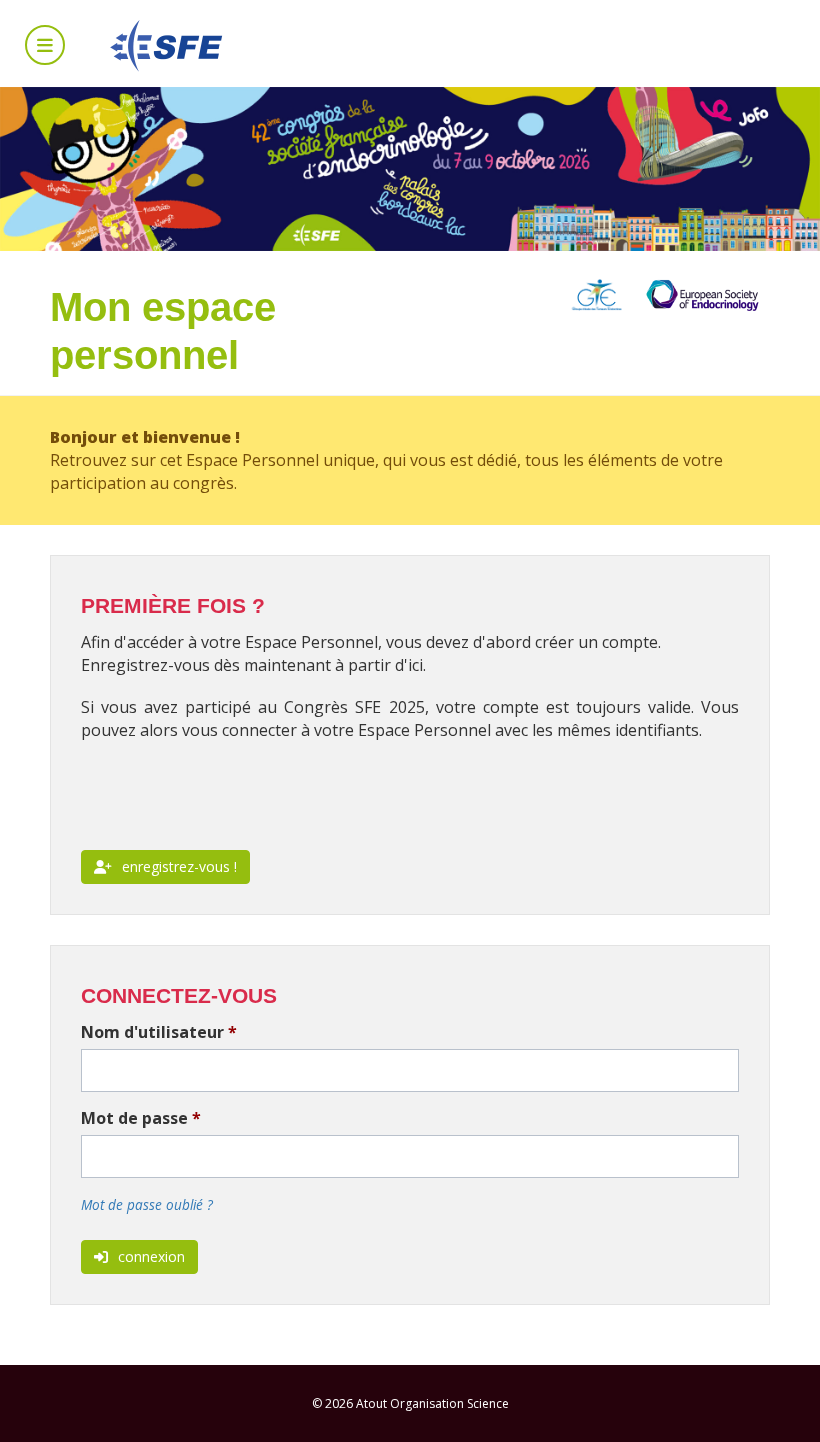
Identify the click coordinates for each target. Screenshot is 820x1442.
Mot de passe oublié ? (147, 1204)
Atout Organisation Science (432, 1403)
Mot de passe (141, 1118)
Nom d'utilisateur (159, 1032)
